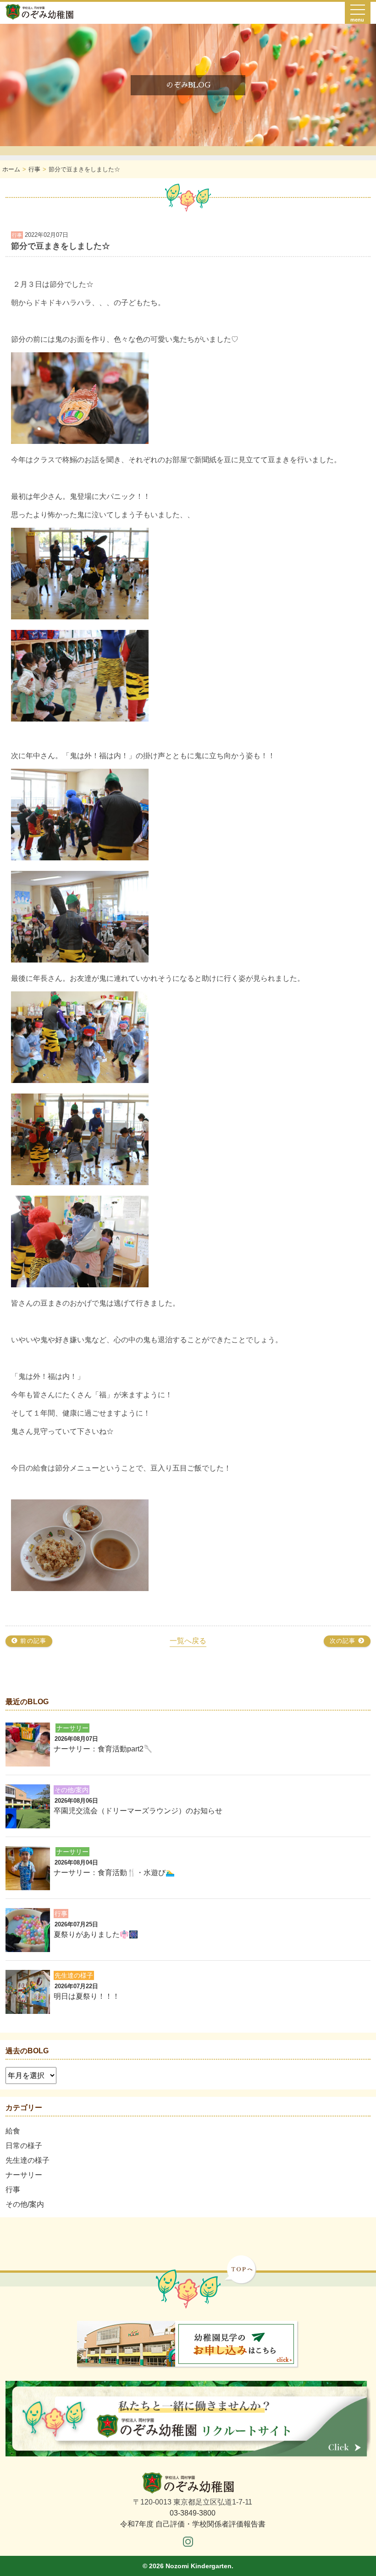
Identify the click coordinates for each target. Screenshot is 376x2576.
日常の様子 (24, 2146)
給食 (13, 2131)
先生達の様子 (28, 2160)
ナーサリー (24, 2175)
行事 (13, 2190)
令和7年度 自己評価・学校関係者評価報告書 (193, 2524)
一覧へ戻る (188, 1641)
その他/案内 (25, 2204)
